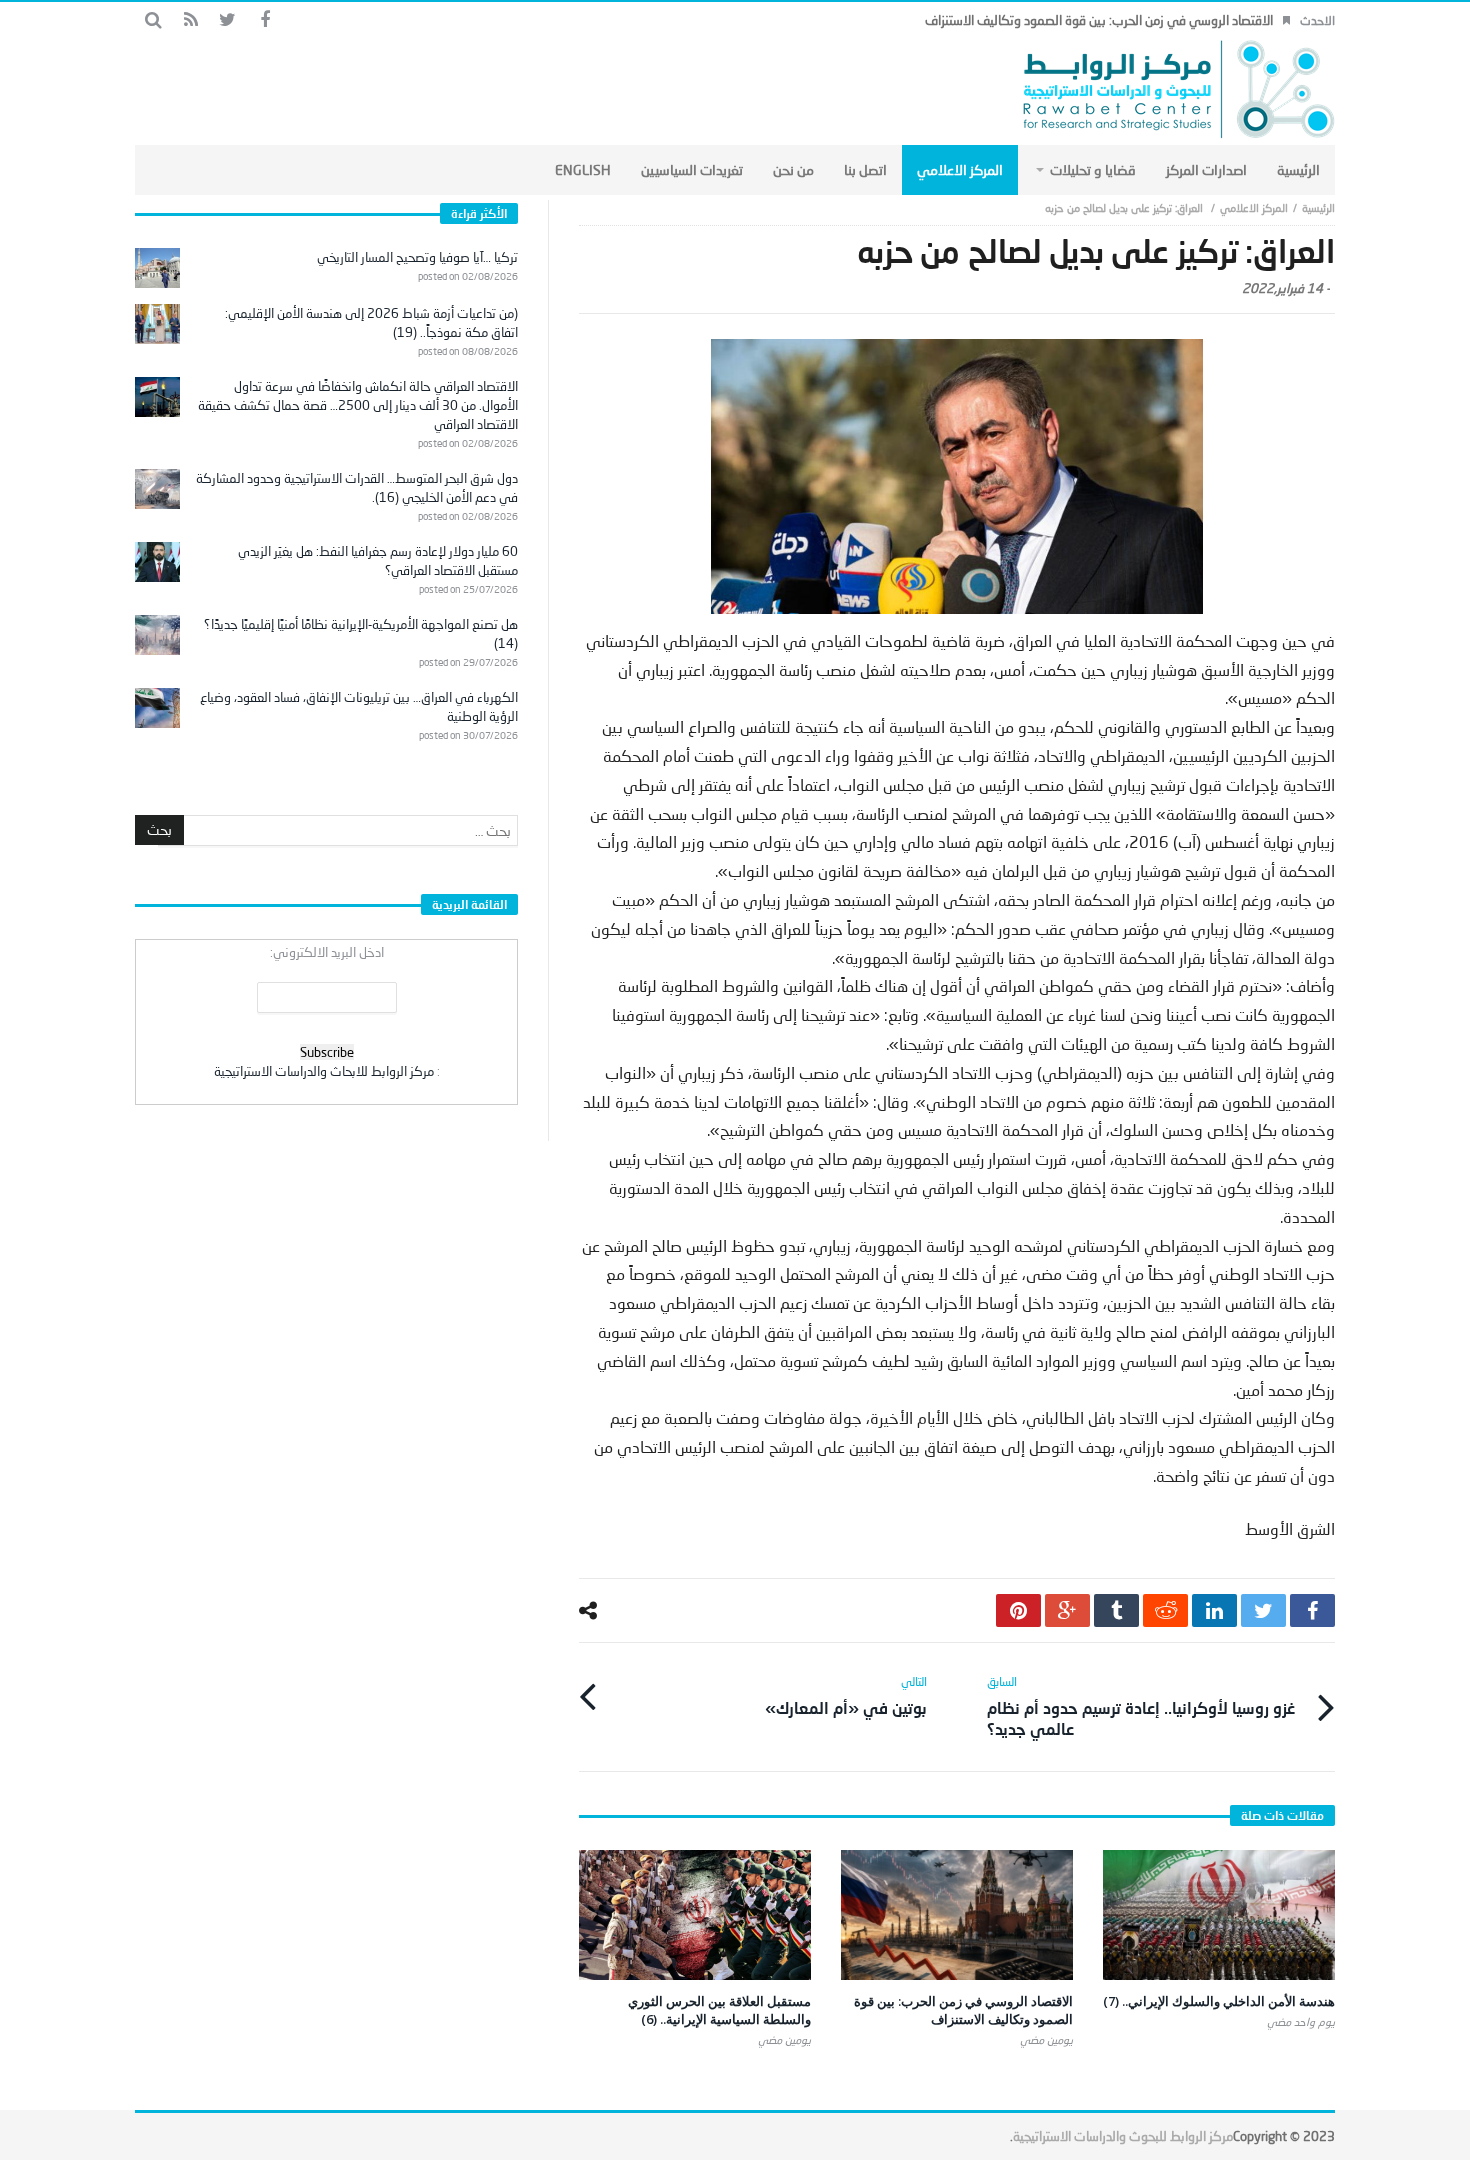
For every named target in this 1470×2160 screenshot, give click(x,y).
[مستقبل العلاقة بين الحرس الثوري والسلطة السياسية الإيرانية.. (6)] (695, 1915)
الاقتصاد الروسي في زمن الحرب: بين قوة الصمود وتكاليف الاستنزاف (1099, 20)
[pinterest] (1018, 1610)
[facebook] (1312, 1610)
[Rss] (190, 20)
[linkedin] (1214, 1610)
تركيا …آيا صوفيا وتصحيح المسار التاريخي (417, 257)
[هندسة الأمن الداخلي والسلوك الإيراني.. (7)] (1219, 1915)
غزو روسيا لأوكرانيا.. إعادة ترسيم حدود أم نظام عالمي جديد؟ (1141, 1706)
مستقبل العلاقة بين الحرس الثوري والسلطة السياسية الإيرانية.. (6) (719, 2010)
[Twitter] (227, 20)
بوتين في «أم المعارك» (846, 1695)
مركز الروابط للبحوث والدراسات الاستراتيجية (1123, 2136)
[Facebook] (264, 20)
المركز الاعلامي (1254, 207)
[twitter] (1263, 1610)
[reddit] (1165, 1610)
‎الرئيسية (1318, 207)
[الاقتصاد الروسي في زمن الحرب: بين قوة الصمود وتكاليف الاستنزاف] (957, 1915)
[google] (1067, 1610)
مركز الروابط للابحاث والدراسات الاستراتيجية (324, 1071)
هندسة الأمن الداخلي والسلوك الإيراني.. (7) (1219, 2001)
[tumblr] (1116, 1610)
